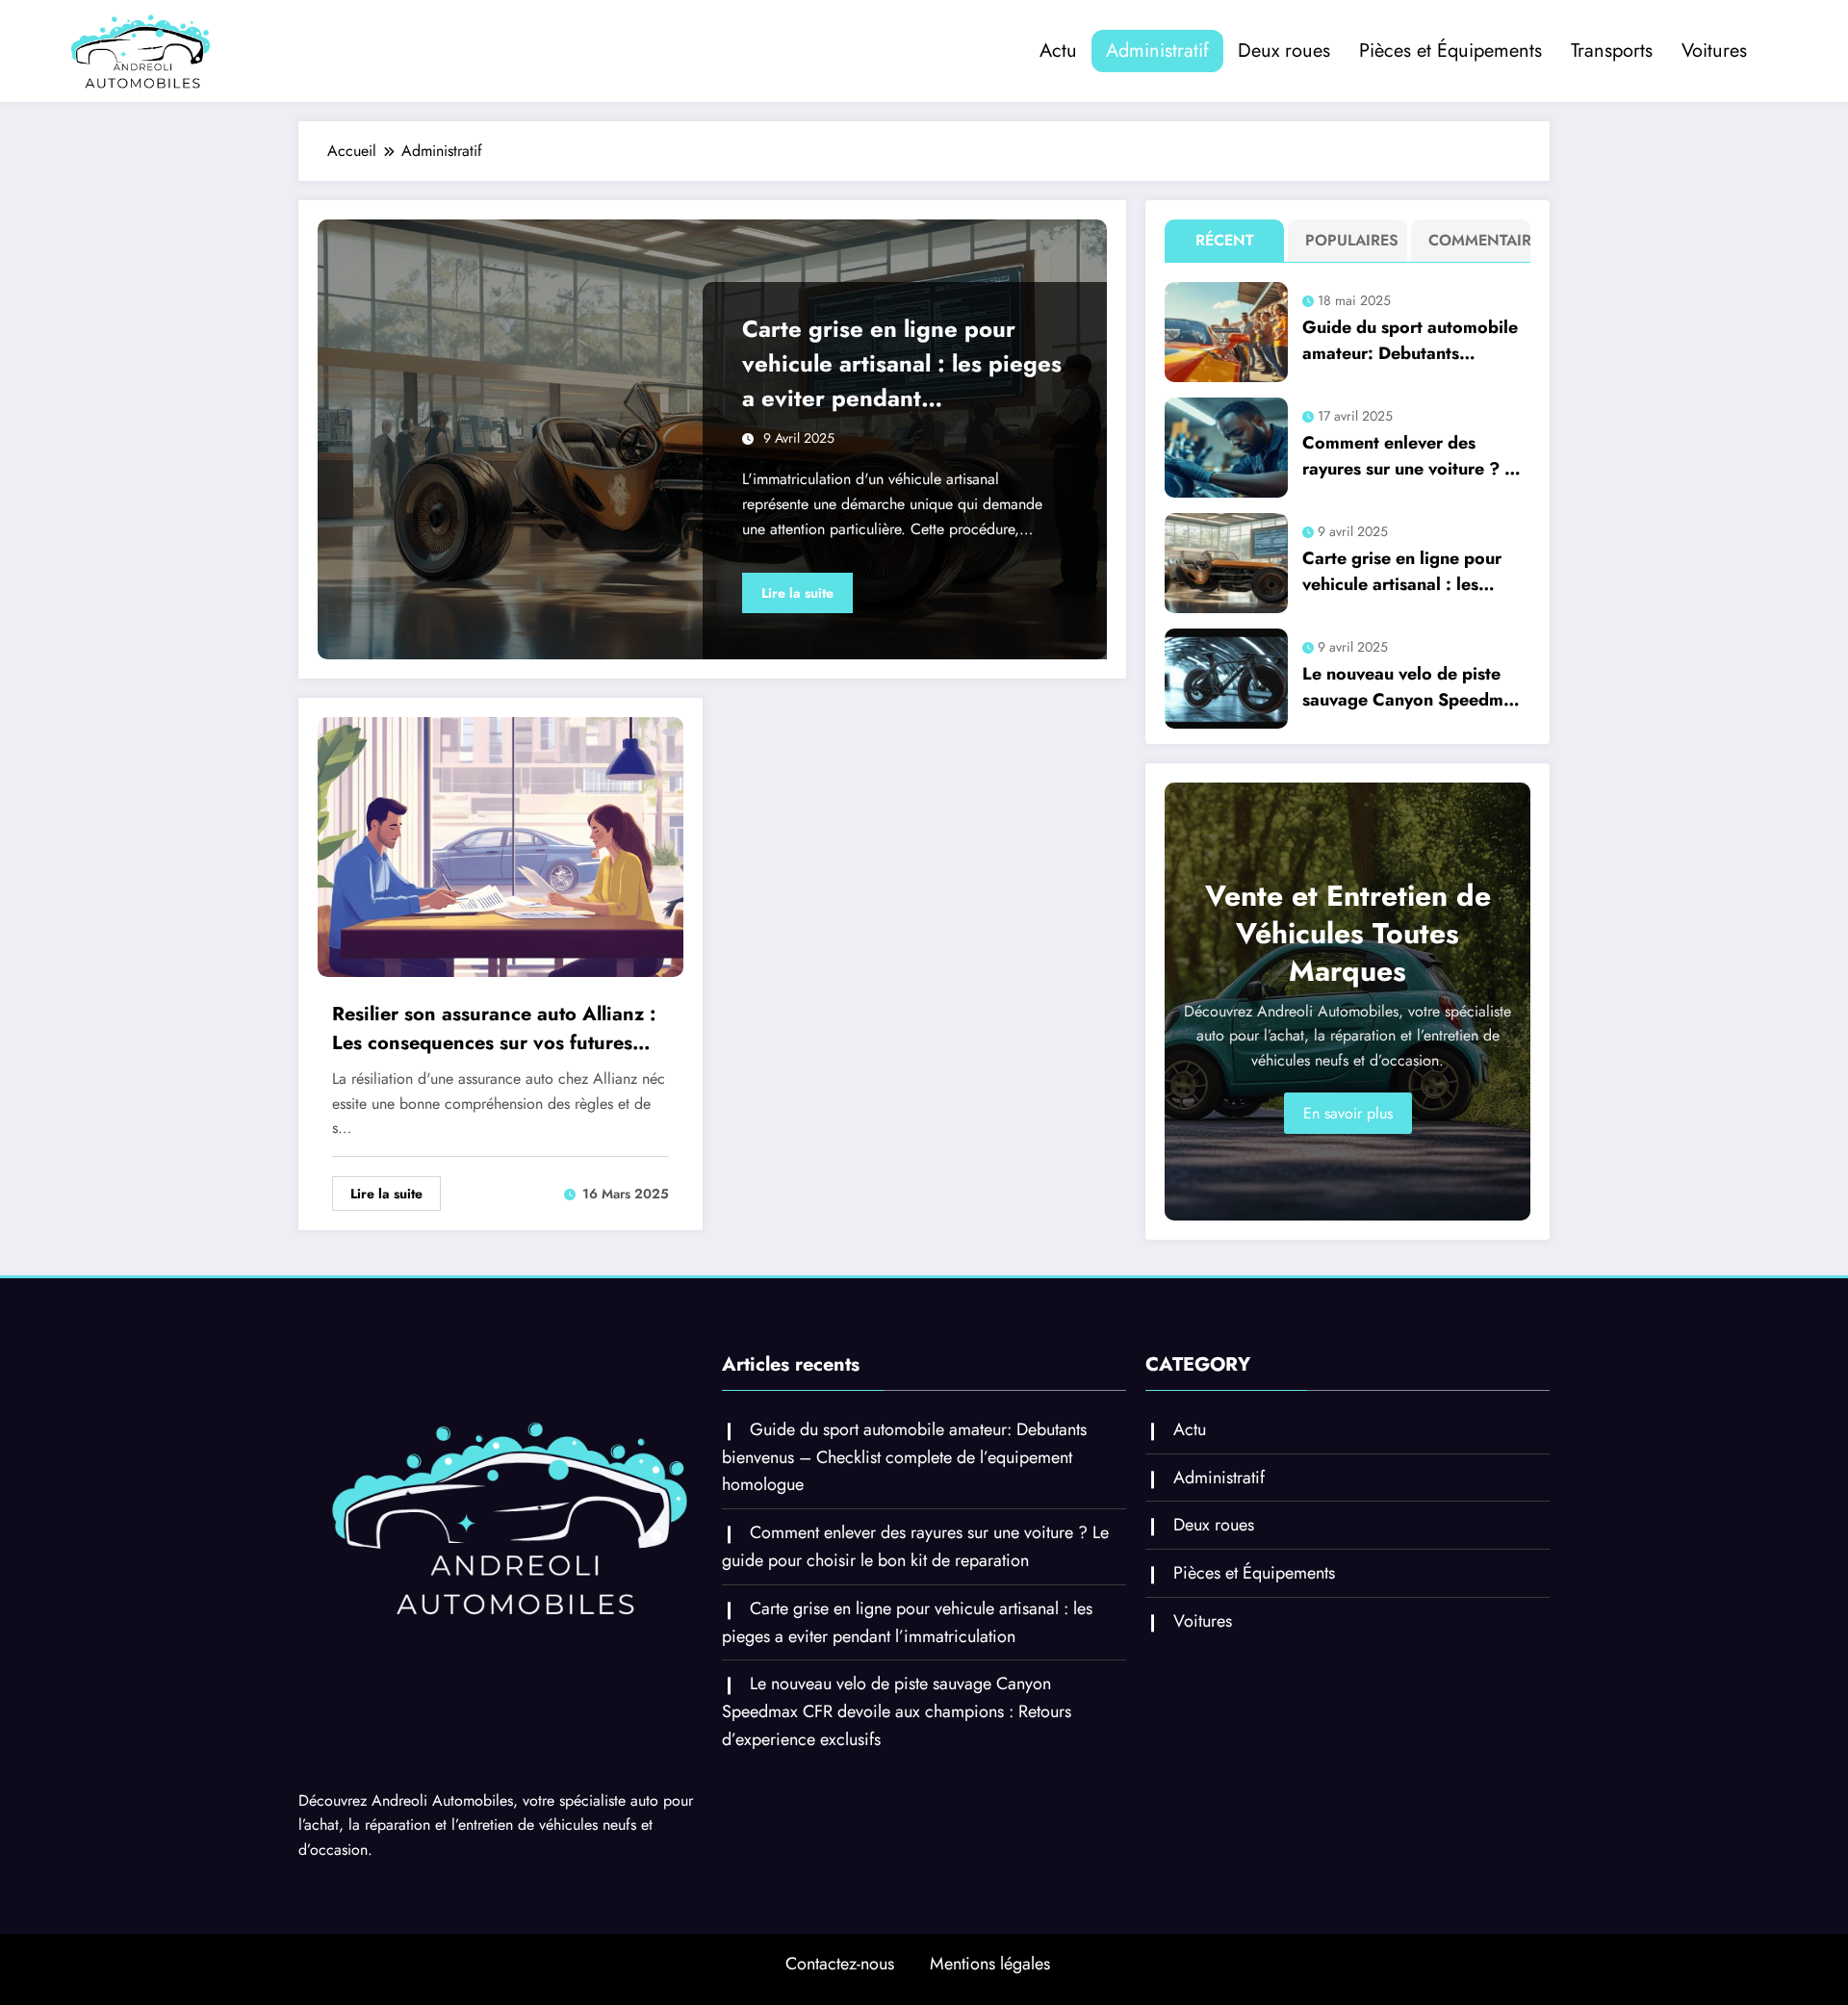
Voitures (1714, 51)
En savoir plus (1348, 1113)
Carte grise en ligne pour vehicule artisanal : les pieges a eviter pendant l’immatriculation (902, 364)
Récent (1225, 240)
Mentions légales (990, 1964)
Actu (1058, 51)
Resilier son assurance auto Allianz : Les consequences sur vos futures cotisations (494, 1029)
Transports (1612, 51)
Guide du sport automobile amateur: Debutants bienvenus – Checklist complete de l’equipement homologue (1410, 341)
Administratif (1157, 51)
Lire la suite (797, 593)
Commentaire (1475, 240)
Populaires (1352, 240)
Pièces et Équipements (1450, 51)
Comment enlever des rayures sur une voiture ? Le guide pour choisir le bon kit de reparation (1415, 456)
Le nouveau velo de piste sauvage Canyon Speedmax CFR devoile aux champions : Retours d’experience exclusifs (1413, 687)
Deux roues (1284, 51)
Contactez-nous (840, 1964)
